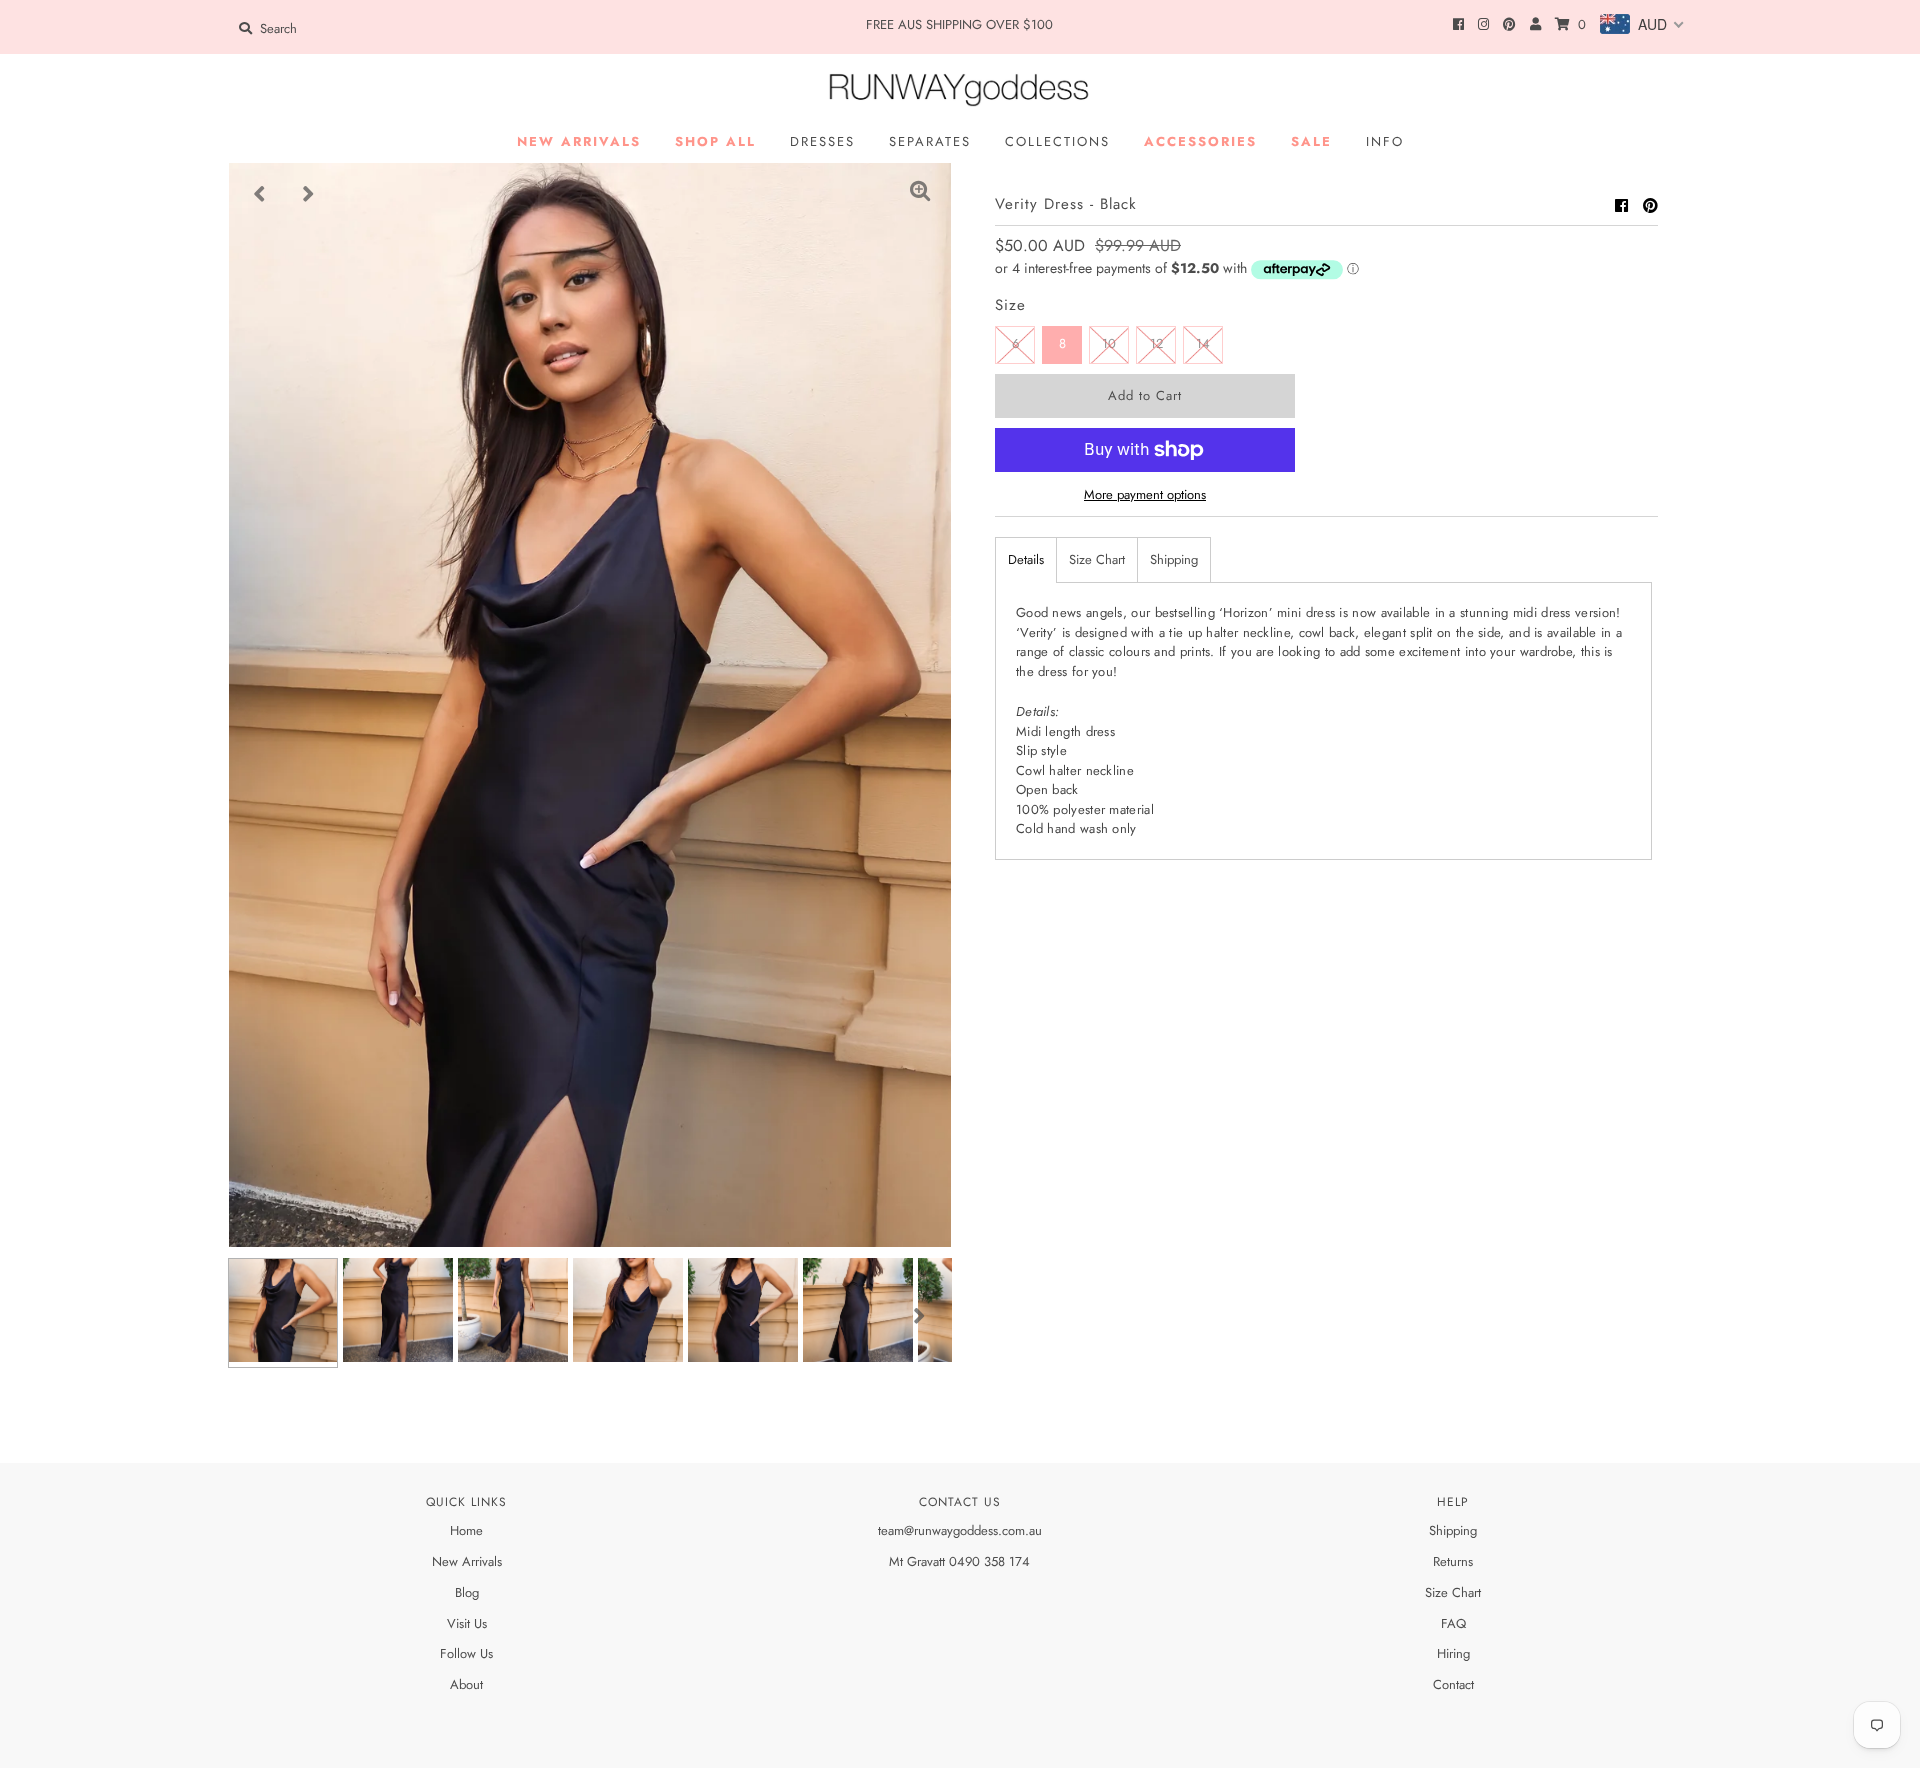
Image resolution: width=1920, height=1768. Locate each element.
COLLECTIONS (1057, 141)
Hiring (1453, 1653)
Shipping (1174, 559)
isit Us (471, 1623)
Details (1026, 559)
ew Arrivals (472, 1561)
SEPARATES (930, 141)
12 (1156, 343)
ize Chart (1456, 1592)
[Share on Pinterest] (1650, 206)
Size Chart (1097, 559)
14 (1203, 343)
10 (1109, 343)
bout (471, 1684)
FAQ (1453, 1623)
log (470, 1592)
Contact (1453, 1684)
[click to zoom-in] (920, 194)
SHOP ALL (715, 141)
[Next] (309, 194)
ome (471, 1530)
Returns (1453, 1561)
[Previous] (260, 194)
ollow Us (470, 1653)
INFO (1385, 141)
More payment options (1145, 494)
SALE (1311, 141)
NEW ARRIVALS (579, 141)
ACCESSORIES (1200, 141)
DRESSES (822, 141)
